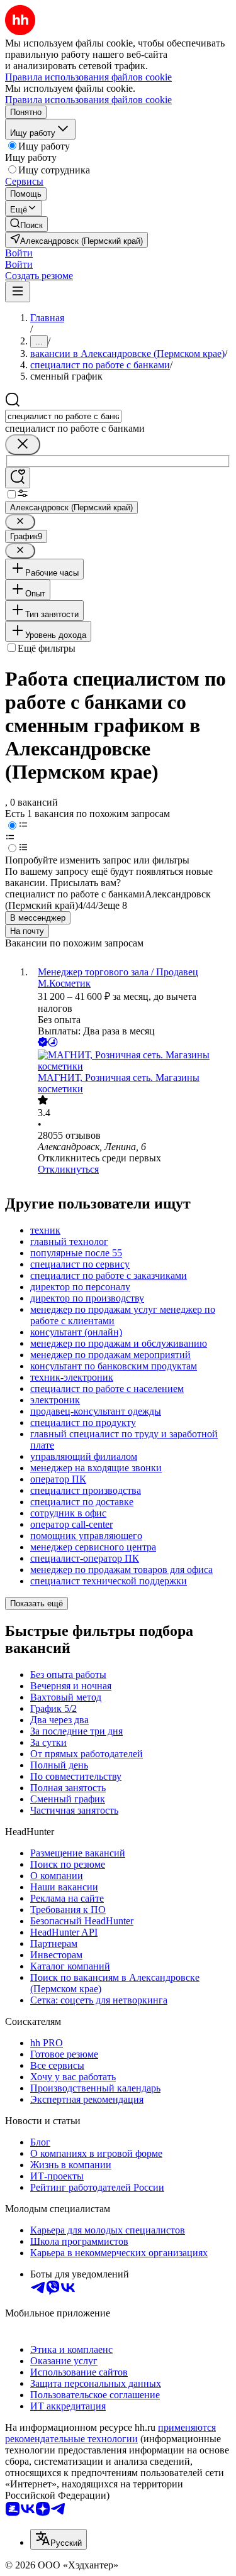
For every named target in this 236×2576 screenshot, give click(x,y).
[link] (26, 224)
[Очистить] (23, 445)
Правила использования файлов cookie (88, 100)
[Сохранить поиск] (18, 478)
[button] (19, 253)
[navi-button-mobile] (18, 292)
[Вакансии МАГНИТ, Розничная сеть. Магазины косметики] (131, 1061)
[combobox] (63, 416)
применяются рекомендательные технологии (110, 2433)
